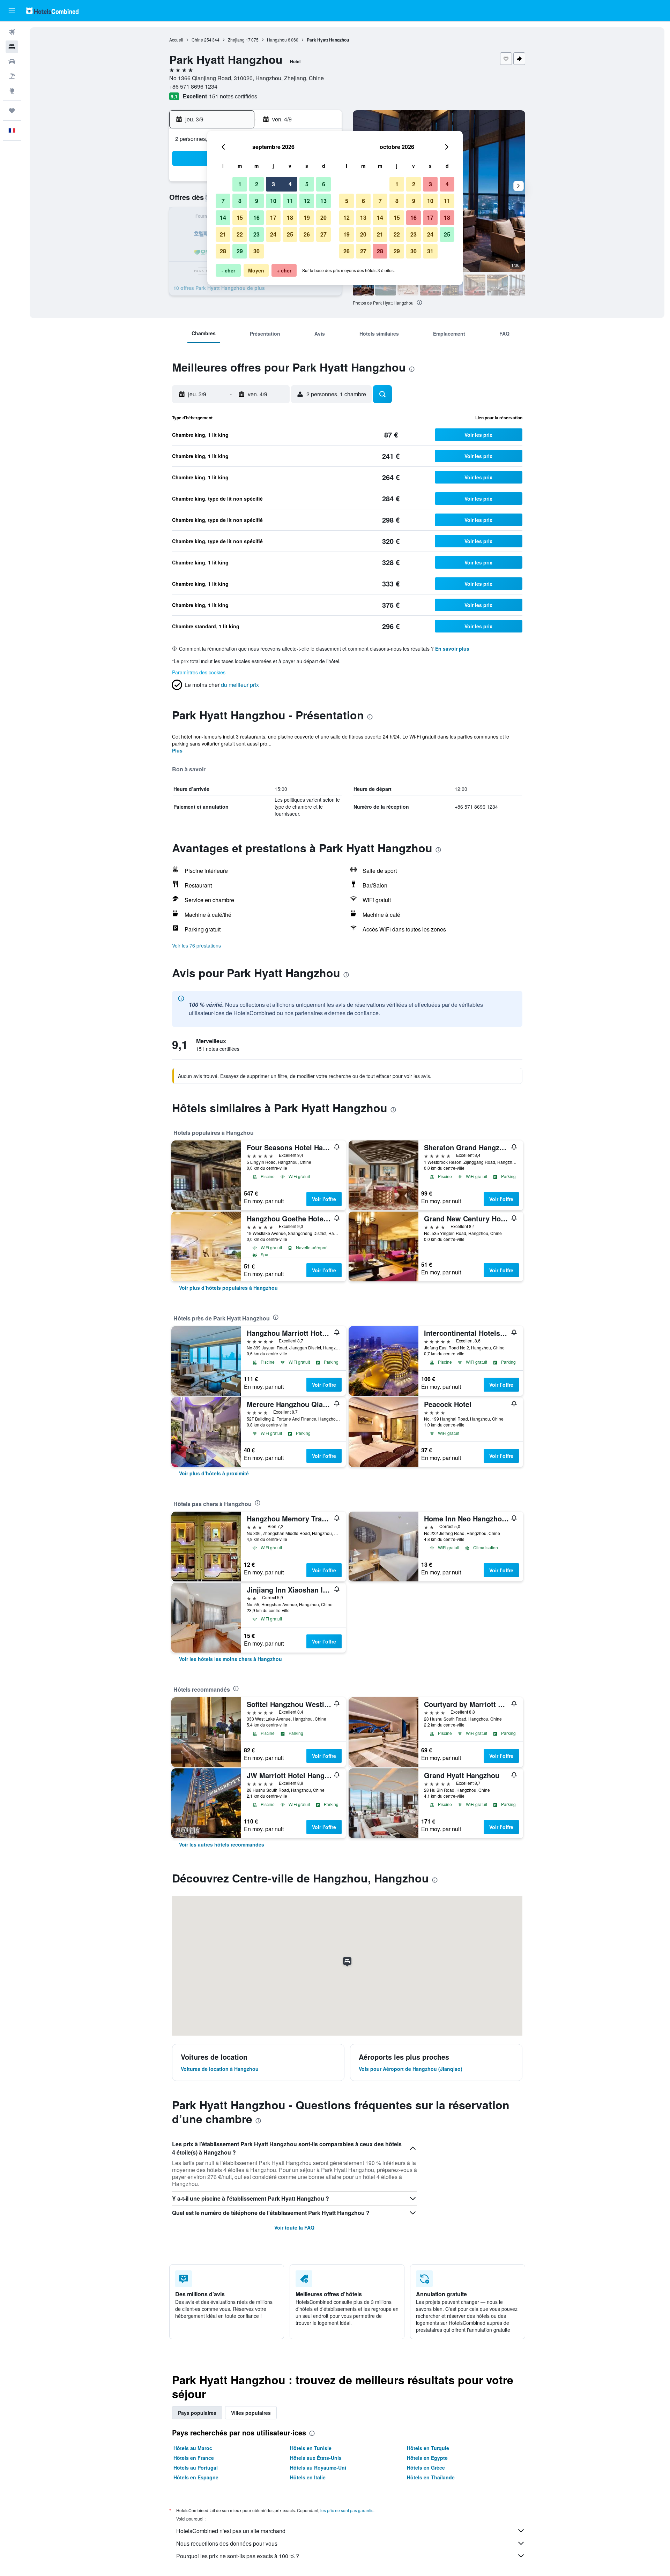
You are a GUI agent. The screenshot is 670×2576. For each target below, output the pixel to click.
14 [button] (223, 218)
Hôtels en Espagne (196, 2477)
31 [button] (430, 251)
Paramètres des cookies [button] (199, 672)
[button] (12, 11)
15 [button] (240, 218)
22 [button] (240, 234)
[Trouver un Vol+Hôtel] (12, 76)
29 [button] (240, 251)
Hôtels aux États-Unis (316, 2458)
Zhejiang (236, 40)
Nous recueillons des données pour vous (227, 2543)
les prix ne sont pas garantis (347, 2510)
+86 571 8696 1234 (193, 86)
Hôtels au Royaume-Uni (318, 2468)
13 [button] (323, 201)
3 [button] (273, 184)
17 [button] (273, 218)
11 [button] (290, 201)
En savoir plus (452, 649)
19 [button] (307, 218)
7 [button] (223, 201)
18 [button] (290, 218)
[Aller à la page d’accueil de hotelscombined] (52, 11)
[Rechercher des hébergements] (12, 47)
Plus (177, 750)
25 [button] (290, 234)
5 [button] (307, 184)
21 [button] (223, 234)
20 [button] (323, 218)
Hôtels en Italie (308, 2477)
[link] (228, 1288)
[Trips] (12, 111)
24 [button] (273, 234)
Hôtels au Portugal (196, 2468)
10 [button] (273, 201)
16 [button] (256, 218)
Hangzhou (277, 40)
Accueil (176, 40)
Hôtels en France (194, 2458)
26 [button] (307, 234)
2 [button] (257, 184)
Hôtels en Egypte (427, 2458)
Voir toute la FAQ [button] (294, 2227)
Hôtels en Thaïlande (431, 2477)
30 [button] (256, 251)
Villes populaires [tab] (251, 2413)
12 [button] (307, 201)
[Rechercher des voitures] (12, 61)
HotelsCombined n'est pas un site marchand (231, 2531)
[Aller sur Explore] (12, 91)
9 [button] (257, 201)
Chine (197, 40)
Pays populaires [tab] (197, 2413)
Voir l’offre (324, 1199)
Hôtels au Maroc (193, 2448)
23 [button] (256, 234)
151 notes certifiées (233, 96)
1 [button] (240, 184)
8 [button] (240, 201)
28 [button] (223, 251)
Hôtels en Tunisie (311, 2448)
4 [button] (290, 184)
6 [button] (324, 184)
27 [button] (323, 234)
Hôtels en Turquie (428, 2448)
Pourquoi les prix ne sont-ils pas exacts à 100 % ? (238, 2556)
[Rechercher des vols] (12, 32)
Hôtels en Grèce (426, 2468)
